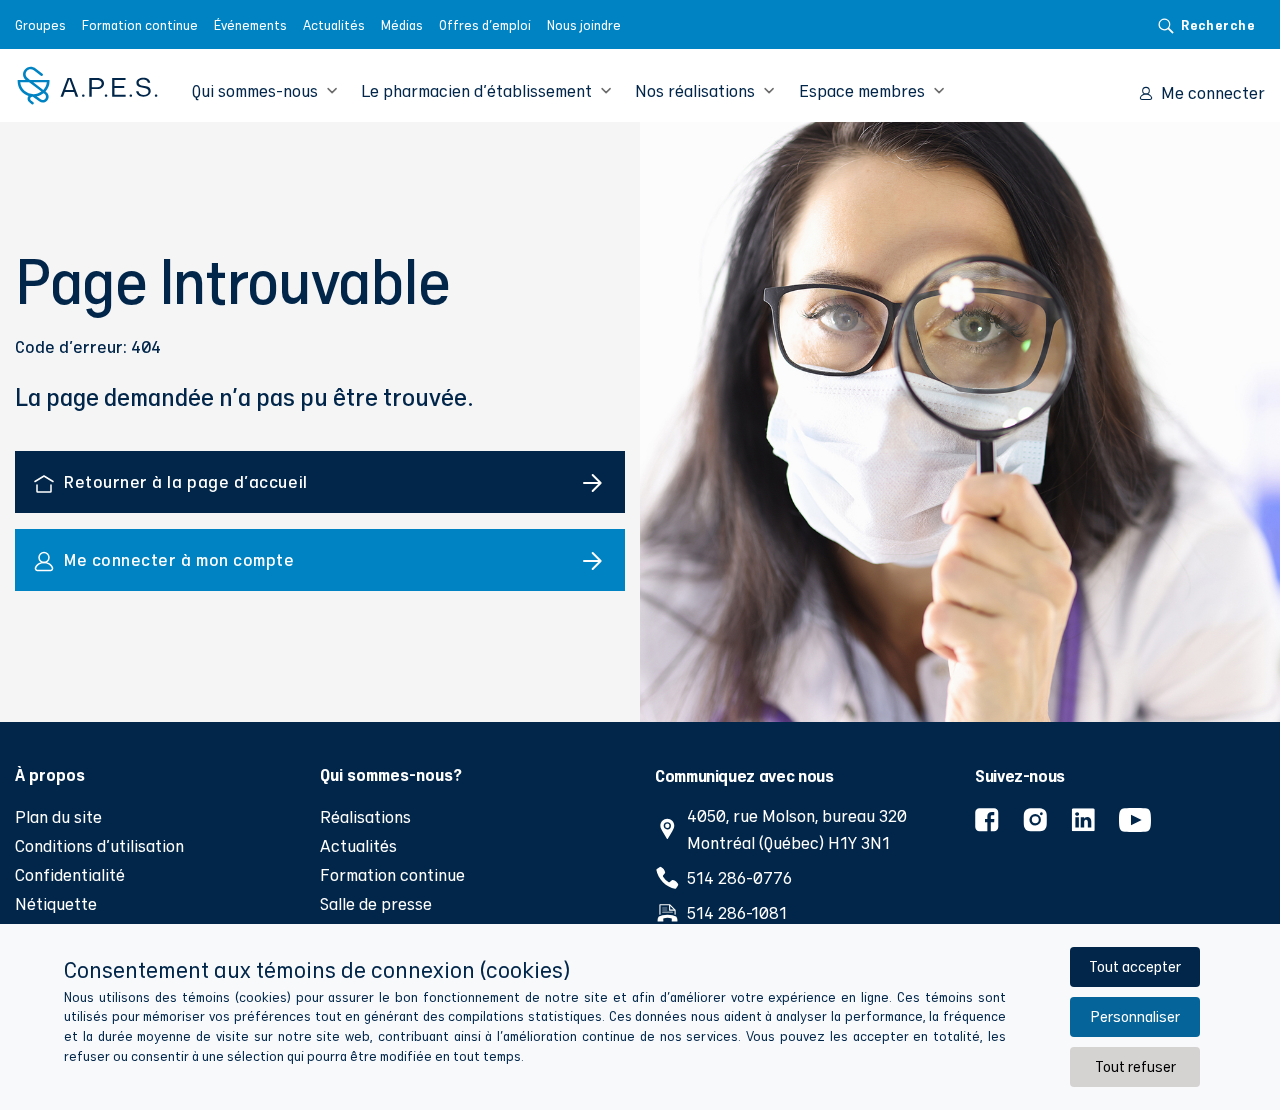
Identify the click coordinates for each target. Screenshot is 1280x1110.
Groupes (40, 25)
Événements (250, 25)
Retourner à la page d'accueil (186, 481)
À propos (50, 774)
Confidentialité (70, 874)
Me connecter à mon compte (179, 559)
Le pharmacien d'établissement (476, 90)
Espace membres (862, 90)
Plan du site (58, 816)
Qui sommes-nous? (391, 774)
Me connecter (1213, 92)
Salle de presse (376, 903)
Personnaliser (1135, 1016)
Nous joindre (584, 25)
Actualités (334, 25)
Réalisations (365, 816)
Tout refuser (1135, 1066)
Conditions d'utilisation (99, 845)
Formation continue (140, 25)
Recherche (1218, 24)
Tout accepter (1135, 966)
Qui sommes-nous (255, 90)
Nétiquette (56, 903)
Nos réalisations (695, 90)
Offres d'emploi (485, 25)
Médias (402, 25)
